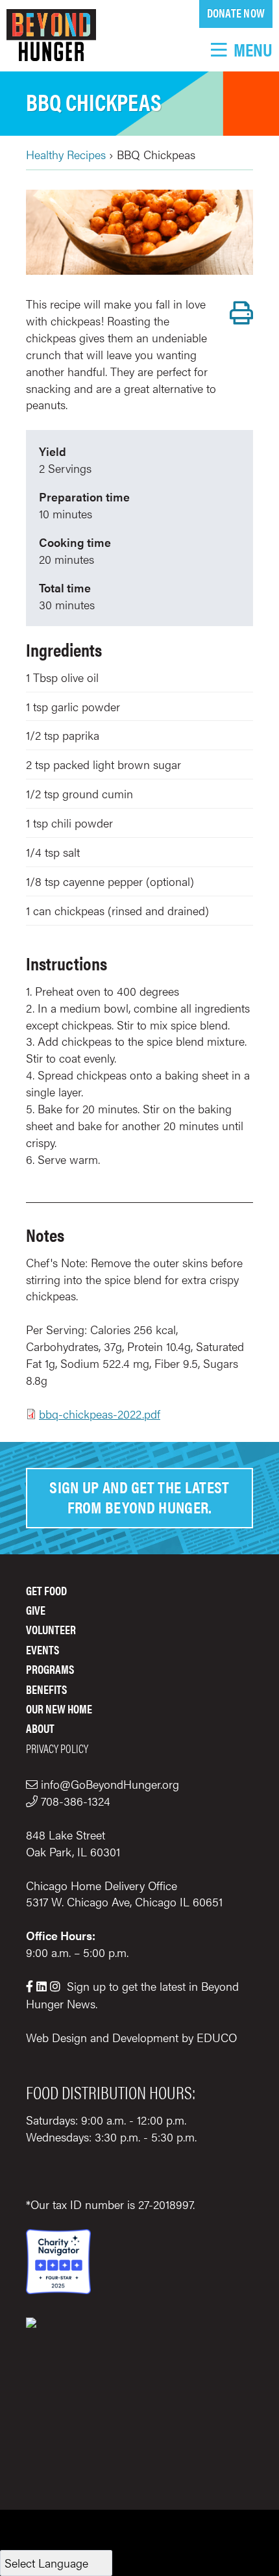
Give (36, 1610)
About (40, 1728)
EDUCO (217, 2037)
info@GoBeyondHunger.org (110, 1784)
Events (42, 1649)
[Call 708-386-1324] (33, 1801)
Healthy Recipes (66, 154)
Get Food (46, 1590)
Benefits (46, 1689)
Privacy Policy (57, 1748)
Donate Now (236, 13)
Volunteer (51, 1629)
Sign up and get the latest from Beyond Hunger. (139, 1496)
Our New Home (59, 1709)
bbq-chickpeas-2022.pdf (100, 1414)
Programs (50, 1669)
